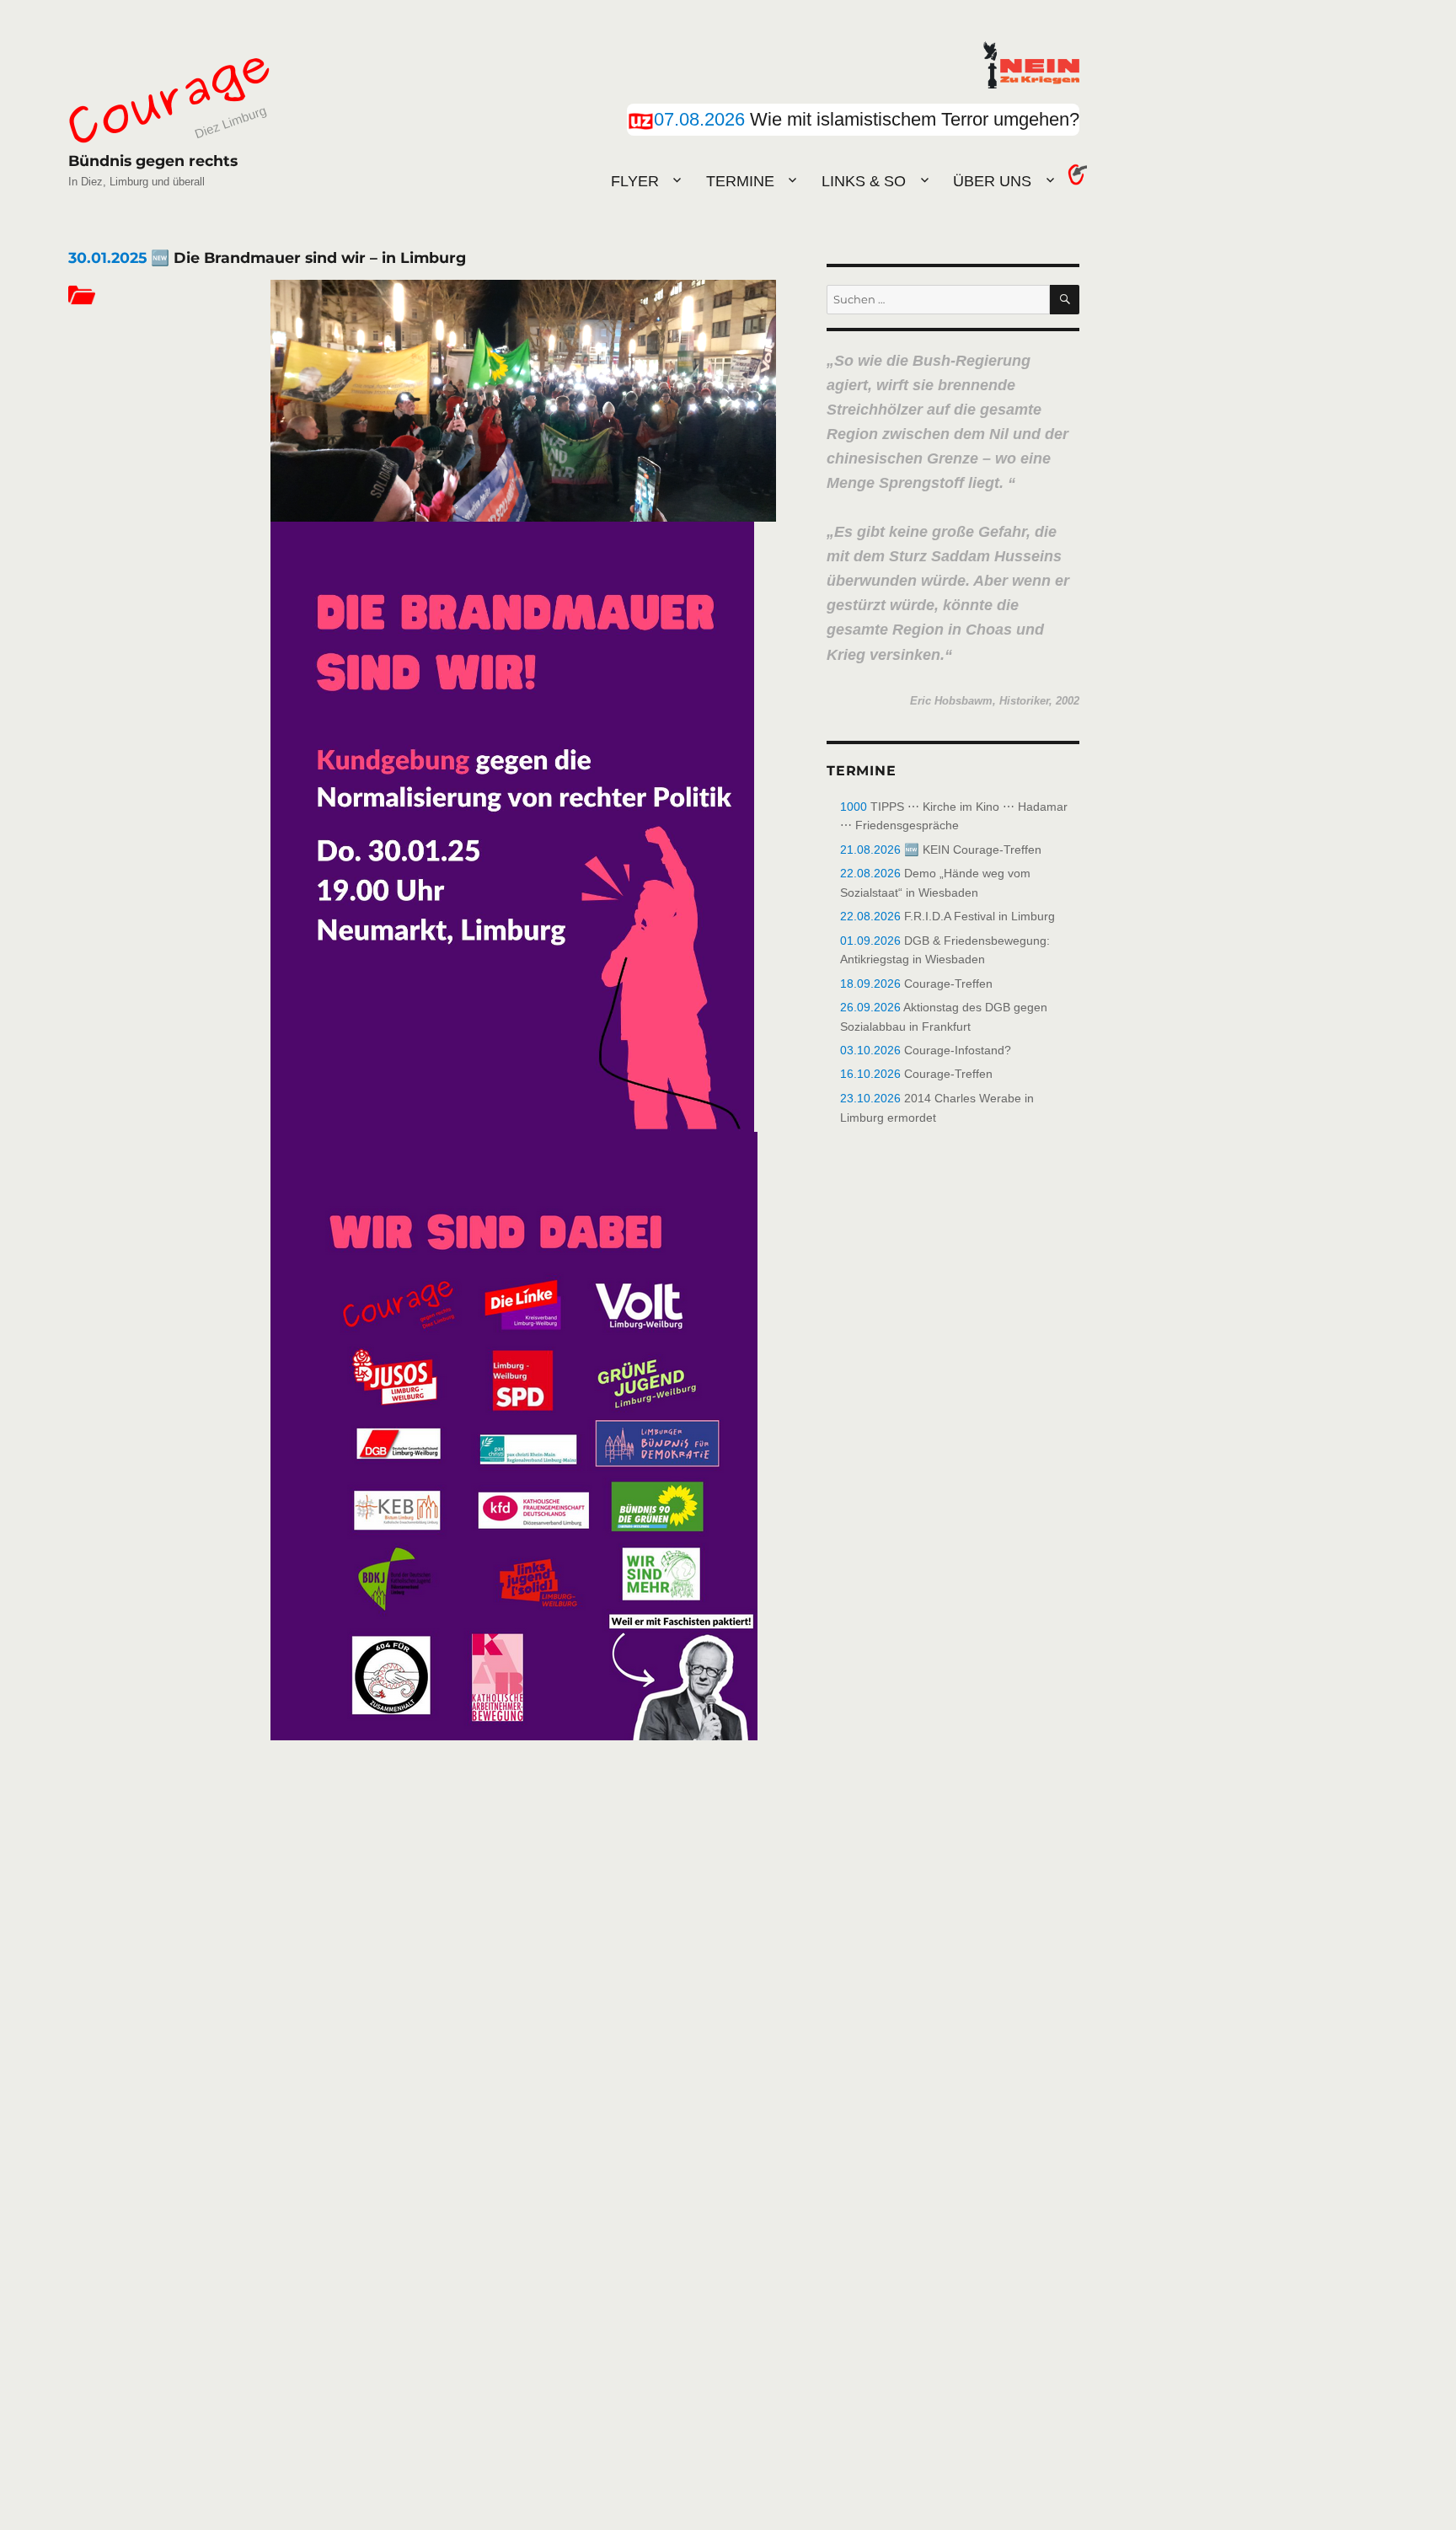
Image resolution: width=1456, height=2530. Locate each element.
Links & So (864, 181)
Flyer (635, 181)
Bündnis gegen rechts (153, 161)
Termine (740, 181)
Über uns (992, 181)
